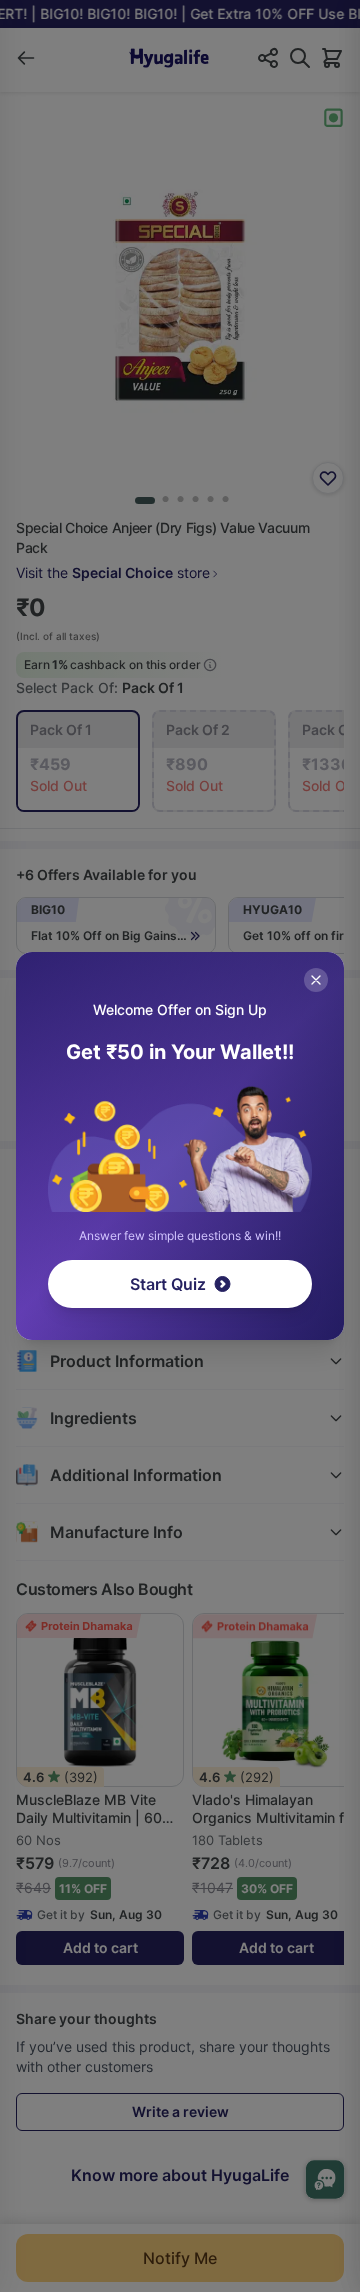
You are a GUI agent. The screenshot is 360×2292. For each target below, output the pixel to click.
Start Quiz (168, 1284)
